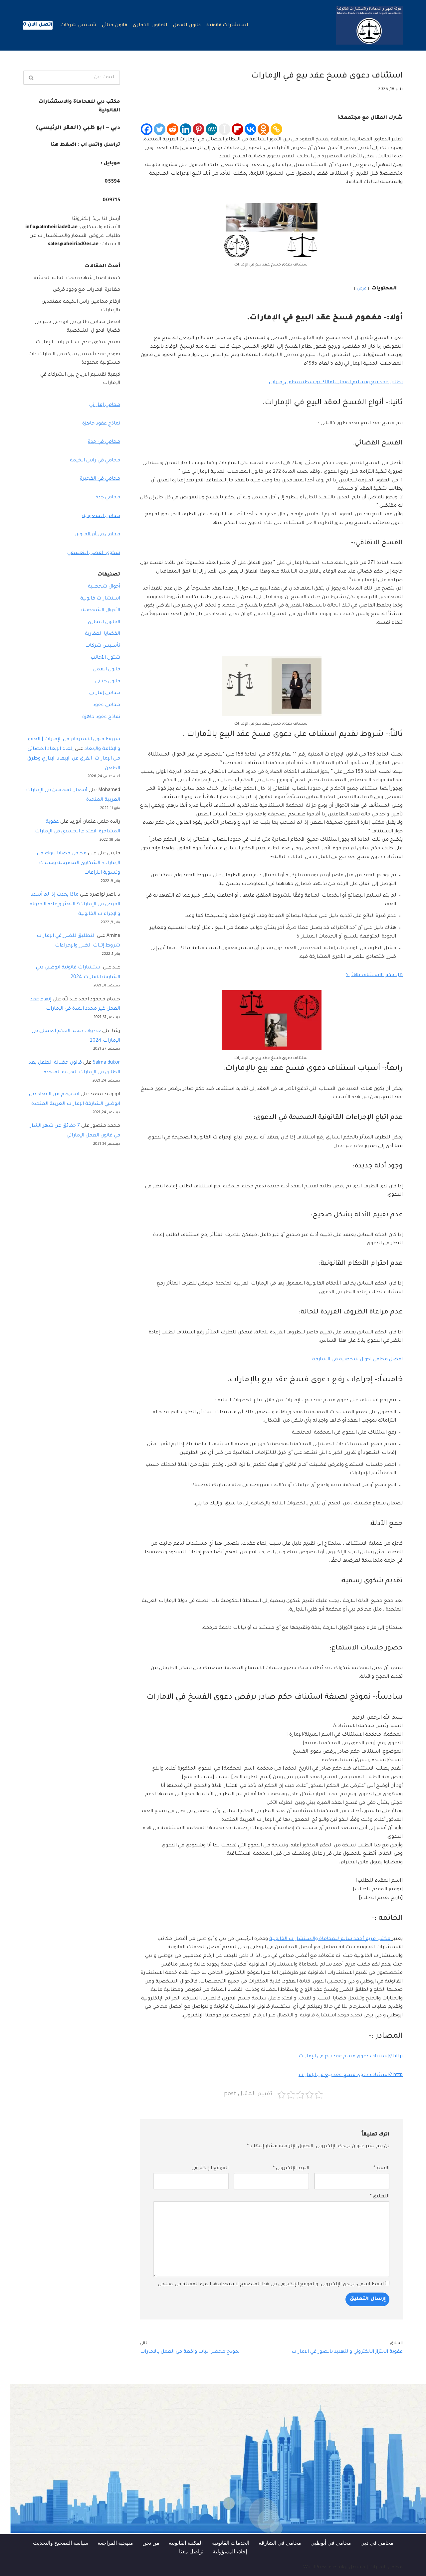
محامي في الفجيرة (100, 479)
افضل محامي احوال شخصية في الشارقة (357, 1360)
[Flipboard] (237, 129)
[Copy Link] (276, 129)
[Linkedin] (186, 129)
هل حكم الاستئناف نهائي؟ (374, 975)
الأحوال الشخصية (101, 610)
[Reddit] (173, 129)
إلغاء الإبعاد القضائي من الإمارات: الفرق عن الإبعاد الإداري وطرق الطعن (74, 759)
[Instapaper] (224, 129)
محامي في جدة (104, 442)
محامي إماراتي (105, 405)
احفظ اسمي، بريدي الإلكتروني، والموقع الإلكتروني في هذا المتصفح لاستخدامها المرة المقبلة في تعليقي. (270, 2285)
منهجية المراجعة (115, 2543)
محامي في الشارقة (280, 2543)
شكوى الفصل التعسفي (94, 553)
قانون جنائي (114, 26)
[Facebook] (147, 129)
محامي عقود (106, 705)
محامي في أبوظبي (331, 2543)
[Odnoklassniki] (263, 129)
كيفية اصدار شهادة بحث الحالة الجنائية (77, 278)
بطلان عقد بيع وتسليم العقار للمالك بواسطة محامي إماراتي (336, 383)
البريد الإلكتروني (291, 2168)
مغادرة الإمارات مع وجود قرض (87, 290)
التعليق (380, 2197)
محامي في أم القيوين (97, 535)
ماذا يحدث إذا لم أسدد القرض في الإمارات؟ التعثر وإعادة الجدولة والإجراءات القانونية (75, 905)
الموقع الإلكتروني (210, 2168)
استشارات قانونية (227, 26)
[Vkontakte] (250, 129)
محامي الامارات (386, 2568)
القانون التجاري (150, 26)
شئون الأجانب (105, 658)
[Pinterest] (199, 129)
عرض (362, 289)
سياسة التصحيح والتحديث (61, 2543)
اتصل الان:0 (38, 25)
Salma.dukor (106, 1063)
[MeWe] (212, 129)
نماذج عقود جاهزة (101, 424)
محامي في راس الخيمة (95, 461)
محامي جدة (108, 498)
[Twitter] (160, 129)
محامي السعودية (101, 516)
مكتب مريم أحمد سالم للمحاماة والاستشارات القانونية (330, 1939)
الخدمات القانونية (231, 2543)
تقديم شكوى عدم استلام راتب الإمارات (78, 343)
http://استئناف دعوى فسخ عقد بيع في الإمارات (351, 2057)
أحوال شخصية (104, 587)
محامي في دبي (377, 2543)
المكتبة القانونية (186, 2543)
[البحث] (31, 78)
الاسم (381, 2168)
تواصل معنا (191, 2551)
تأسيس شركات (78, 26)
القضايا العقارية (103, 634)
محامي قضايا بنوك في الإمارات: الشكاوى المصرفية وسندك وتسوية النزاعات (79, 863)
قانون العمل (187, 26)
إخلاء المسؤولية (230, 2551)
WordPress (315, 2568)
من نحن (151, 2543)
